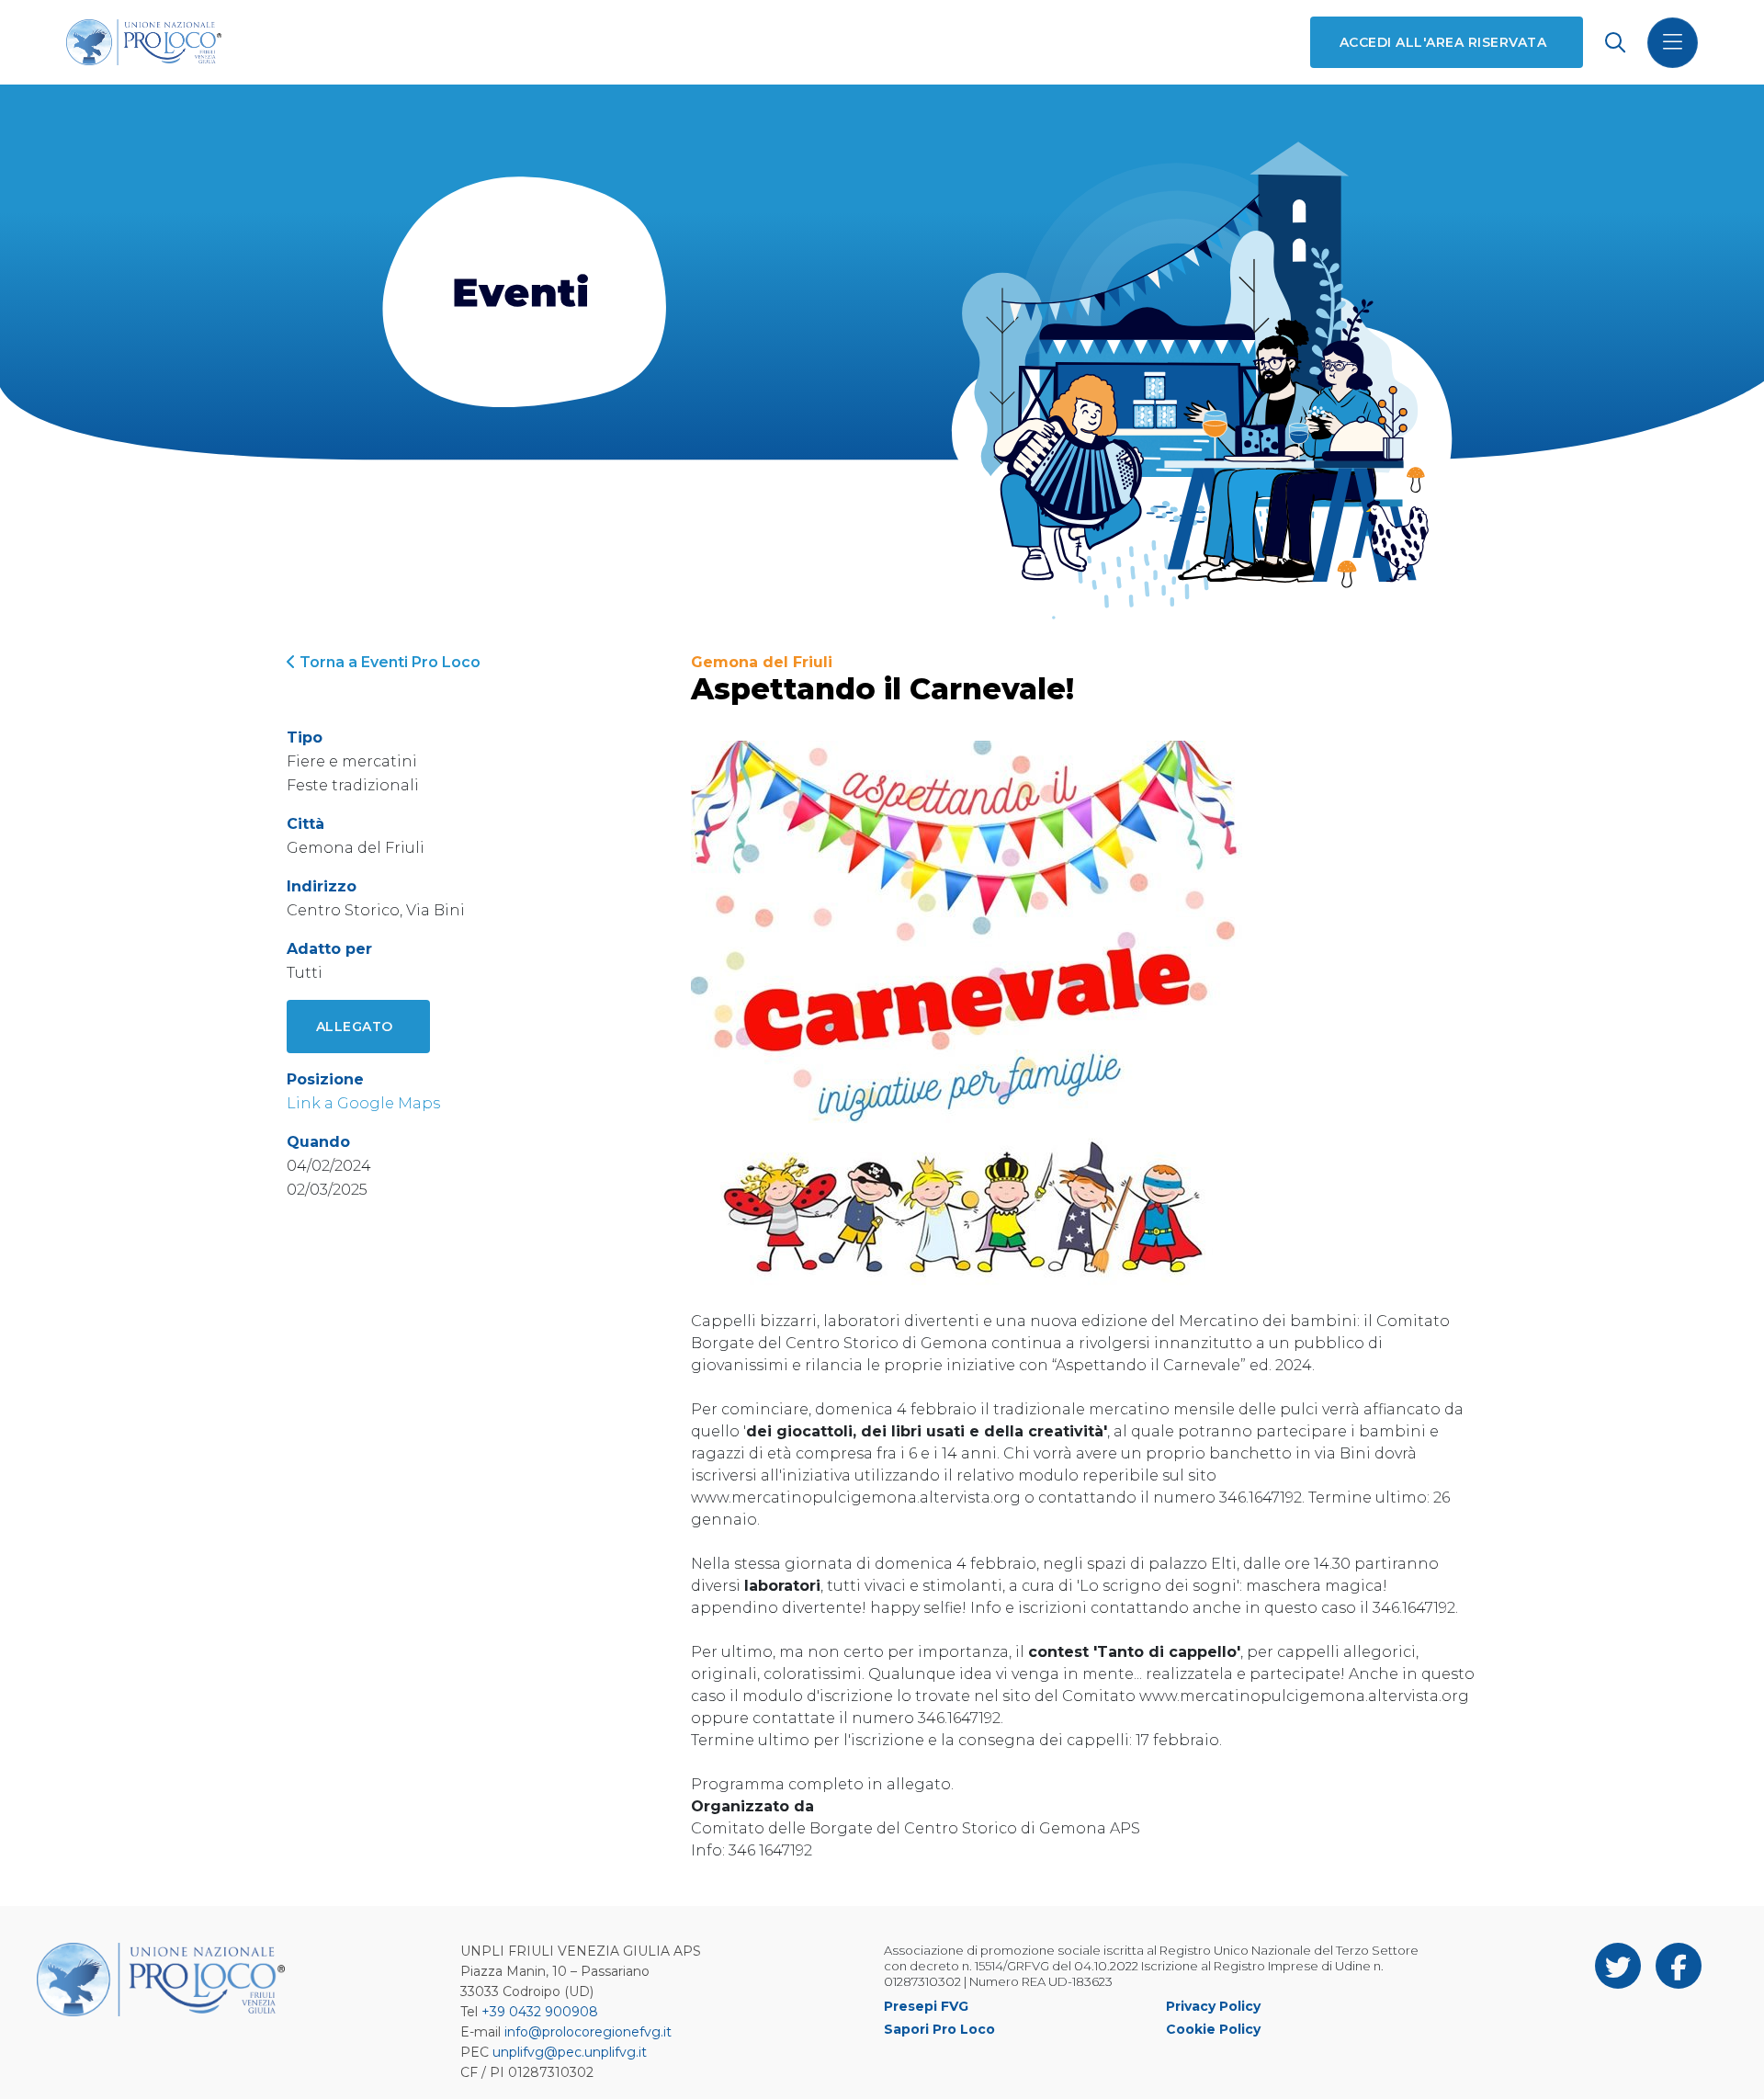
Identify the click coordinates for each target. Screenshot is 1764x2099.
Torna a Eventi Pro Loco (388, 662)
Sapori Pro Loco (939, 2029)
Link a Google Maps (363, 1103)
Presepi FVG (926, 2006)
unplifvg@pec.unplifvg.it (570, 2052)
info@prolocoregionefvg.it (588, 2032)
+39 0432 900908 (540, 2012)
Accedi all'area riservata (1443, 42)
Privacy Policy (1213, 2006)
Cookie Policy (1213, 2029)
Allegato (355, 1027)
